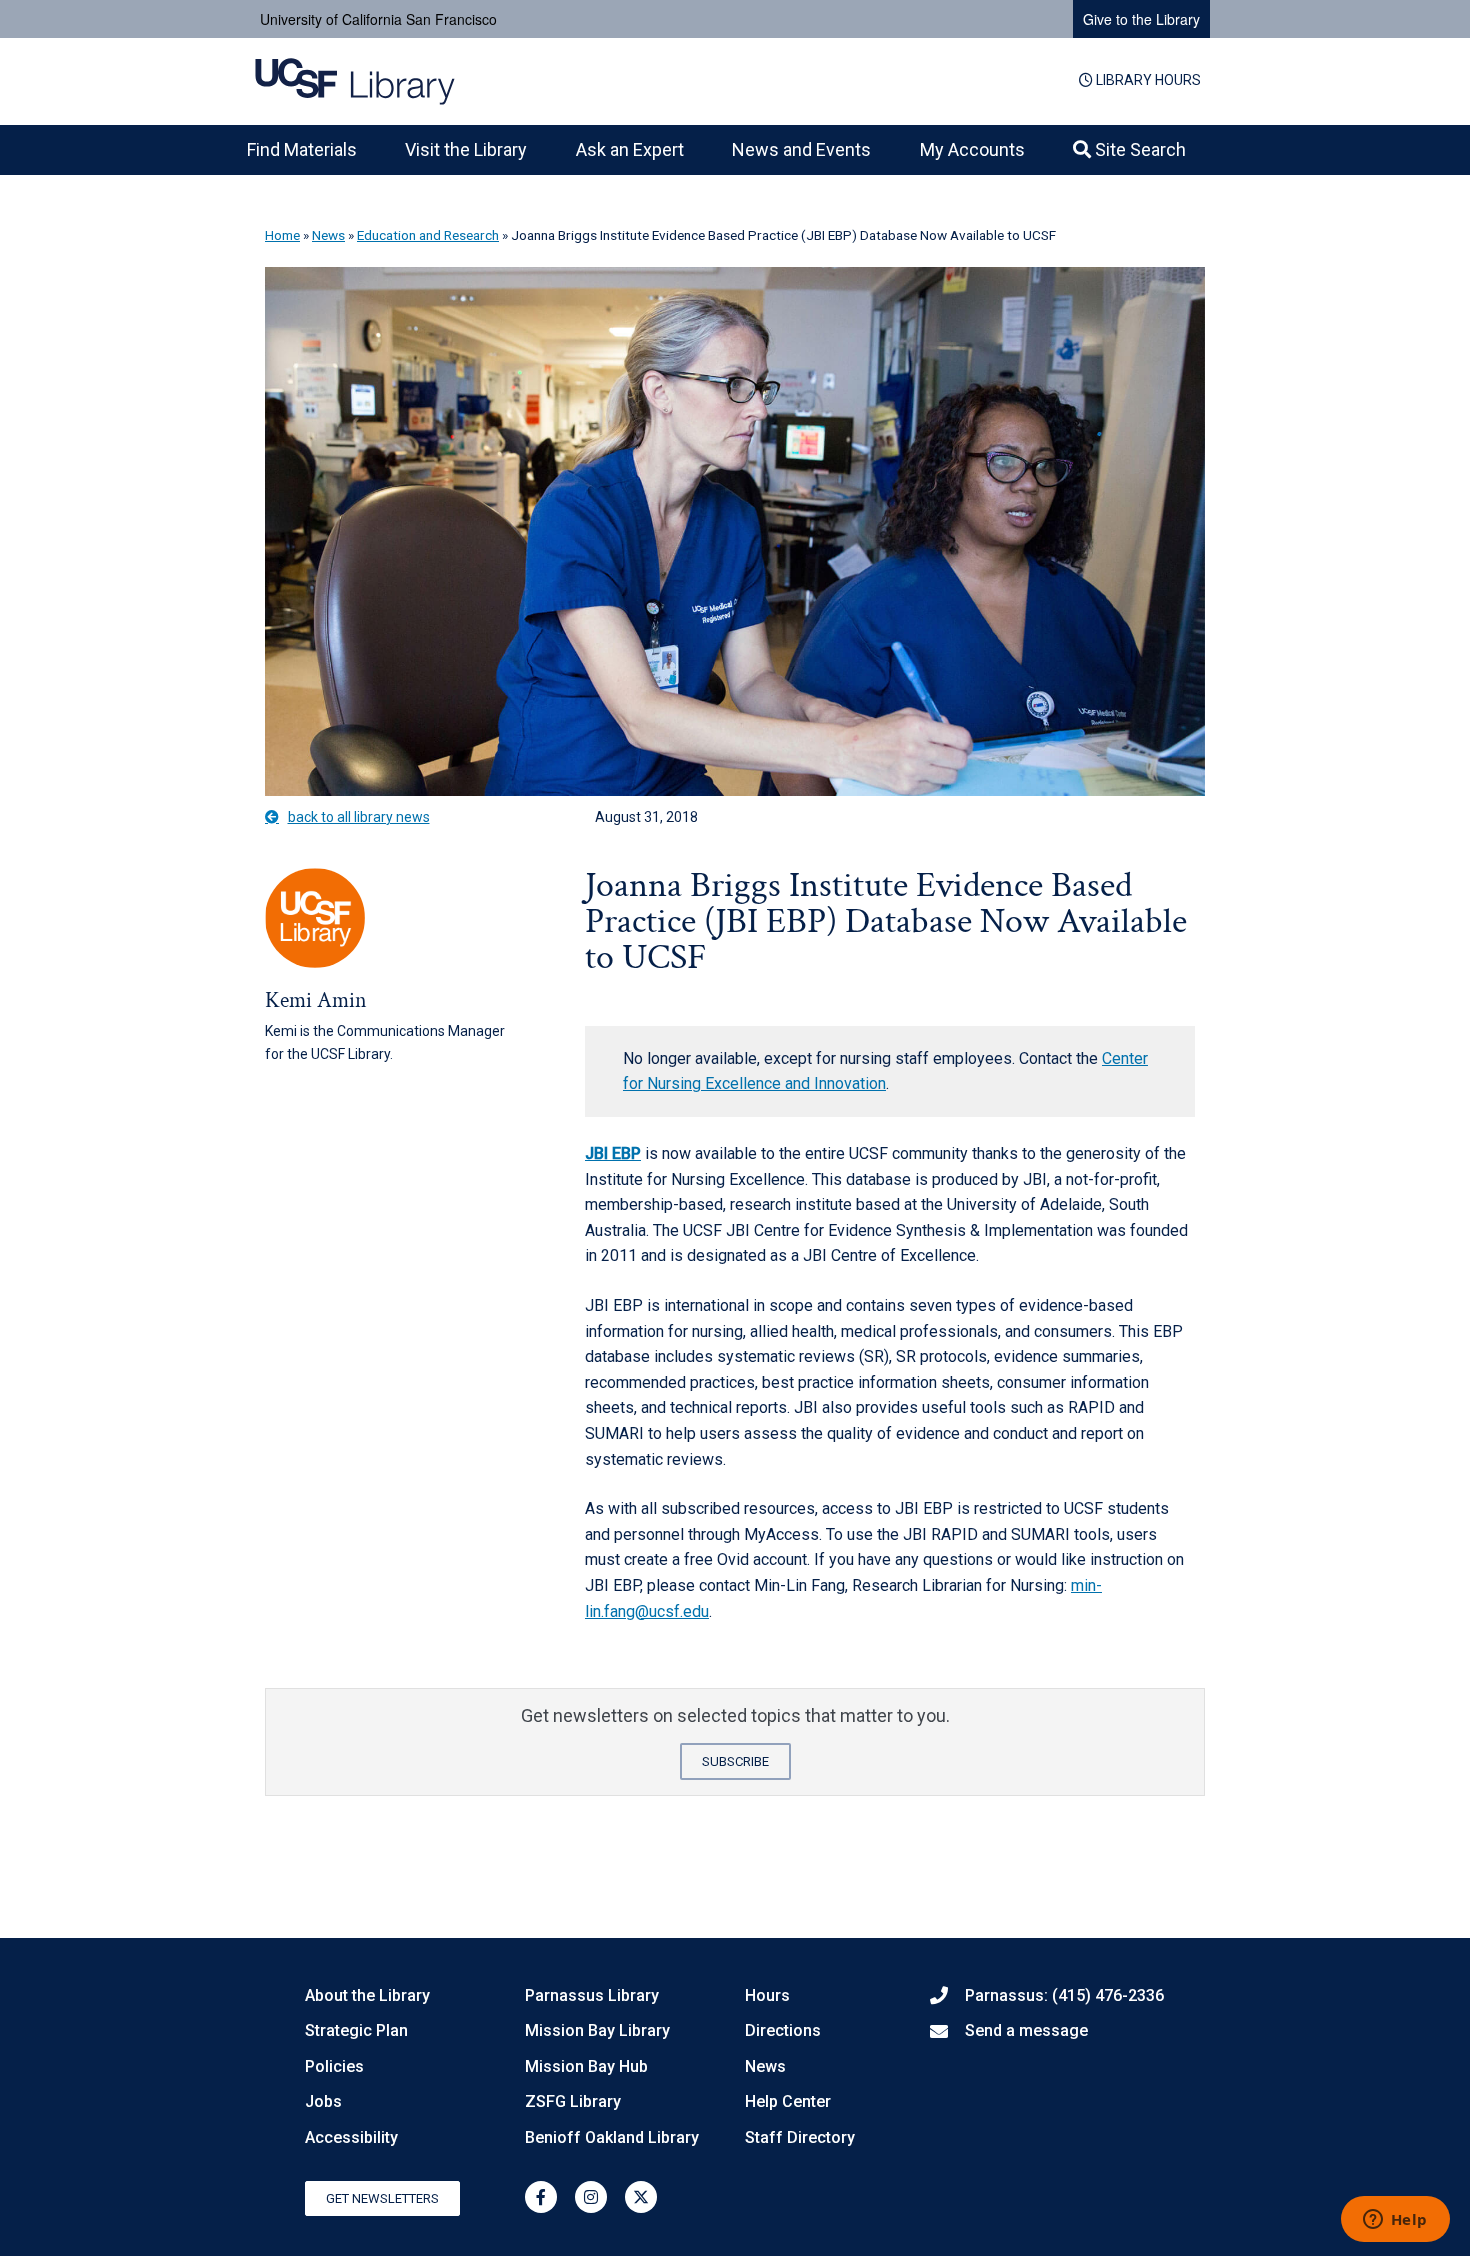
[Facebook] (541, 2197)
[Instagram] (591, 2197)
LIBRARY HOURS (1147, 80)
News (328, 235)
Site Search (1138, 149)
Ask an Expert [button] (630, 149)
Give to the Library (1141, 19)
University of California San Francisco (378, 19)
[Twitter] (641, 2197)
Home (282, 235)
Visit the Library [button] (466, 149)
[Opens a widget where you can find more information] (1395, 2221)
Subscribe (735, 1761)
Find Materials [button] (302, 149)
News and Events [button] (801, 149)
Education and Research (428, 235)
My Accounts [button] (972, 149)
